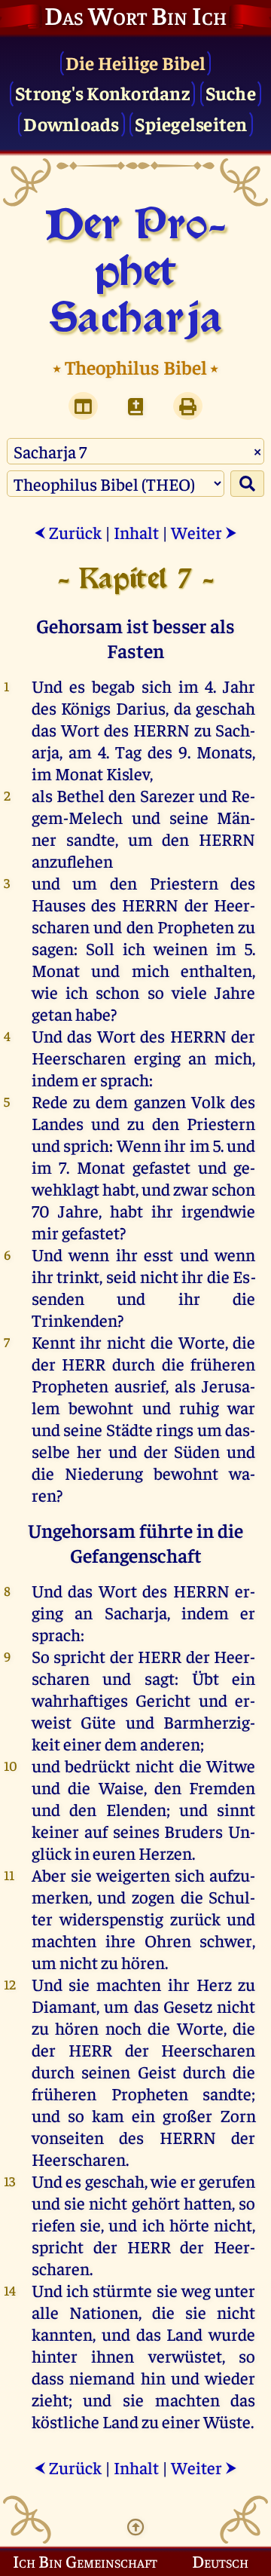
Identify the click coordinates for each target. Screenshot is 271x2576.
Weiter (204, 532)
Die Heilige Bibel (135, 62)
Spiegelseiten (191, 123)
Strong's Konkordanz (102, 92)
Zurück (68, 532)
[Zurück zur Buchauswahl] (135, 406)
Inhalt (136, 532)
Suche (231, 92)
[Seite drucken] (188, 406)
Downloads (71, 123)
